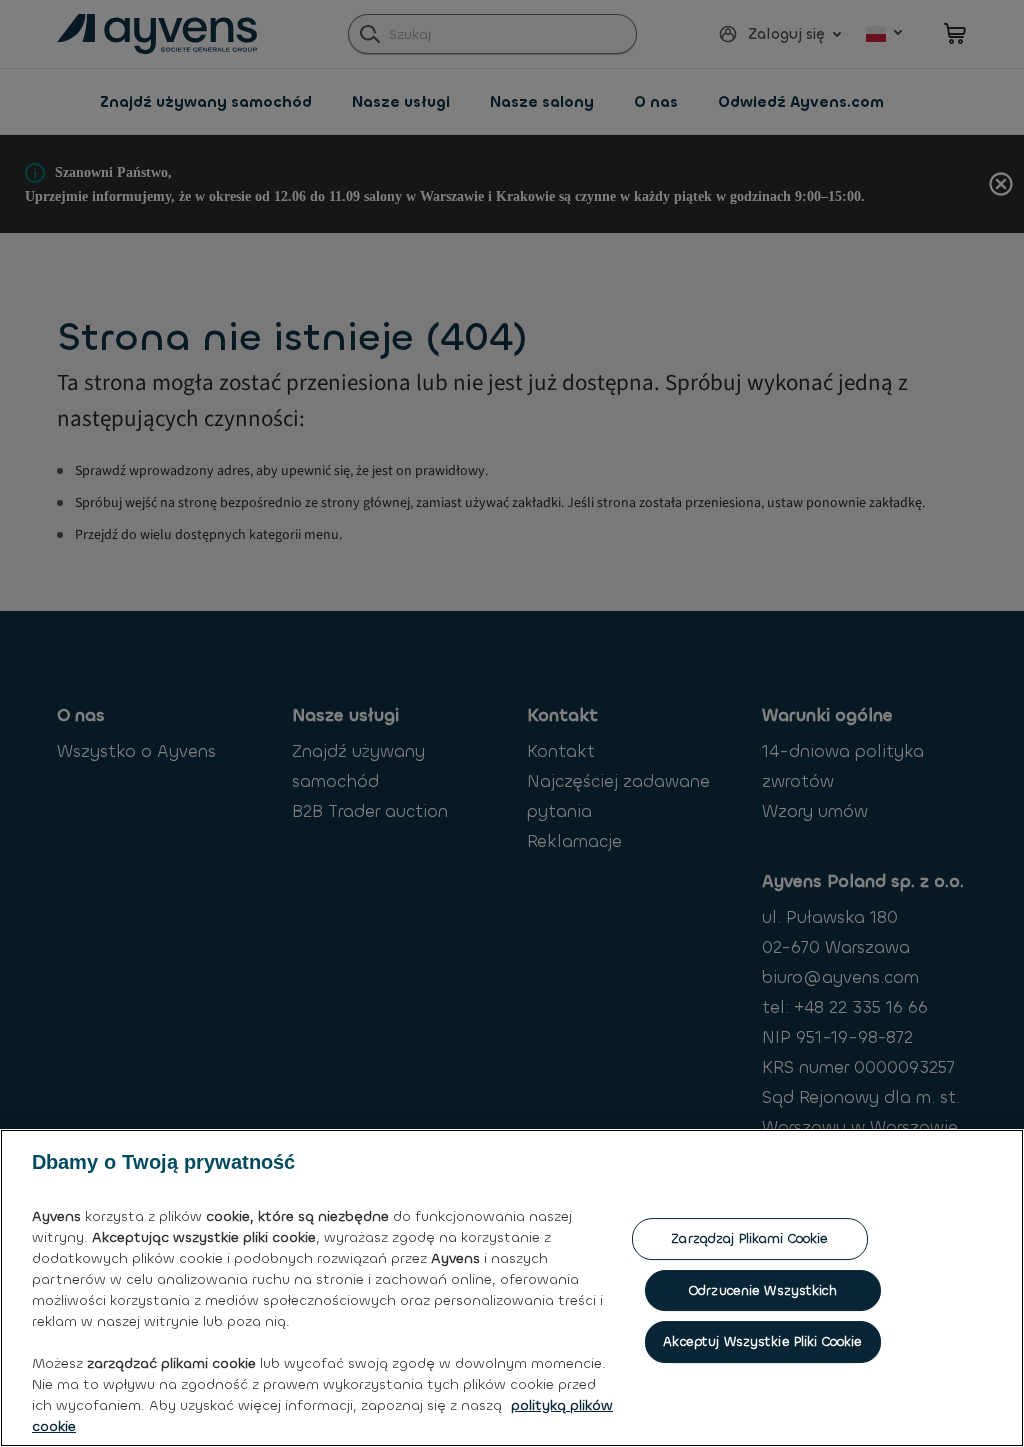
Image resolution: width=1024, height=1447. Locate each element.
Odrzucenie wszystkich (763, 1290)
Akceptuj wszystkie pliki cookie (762, 1341)
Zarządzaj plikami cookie (749, 1238)
